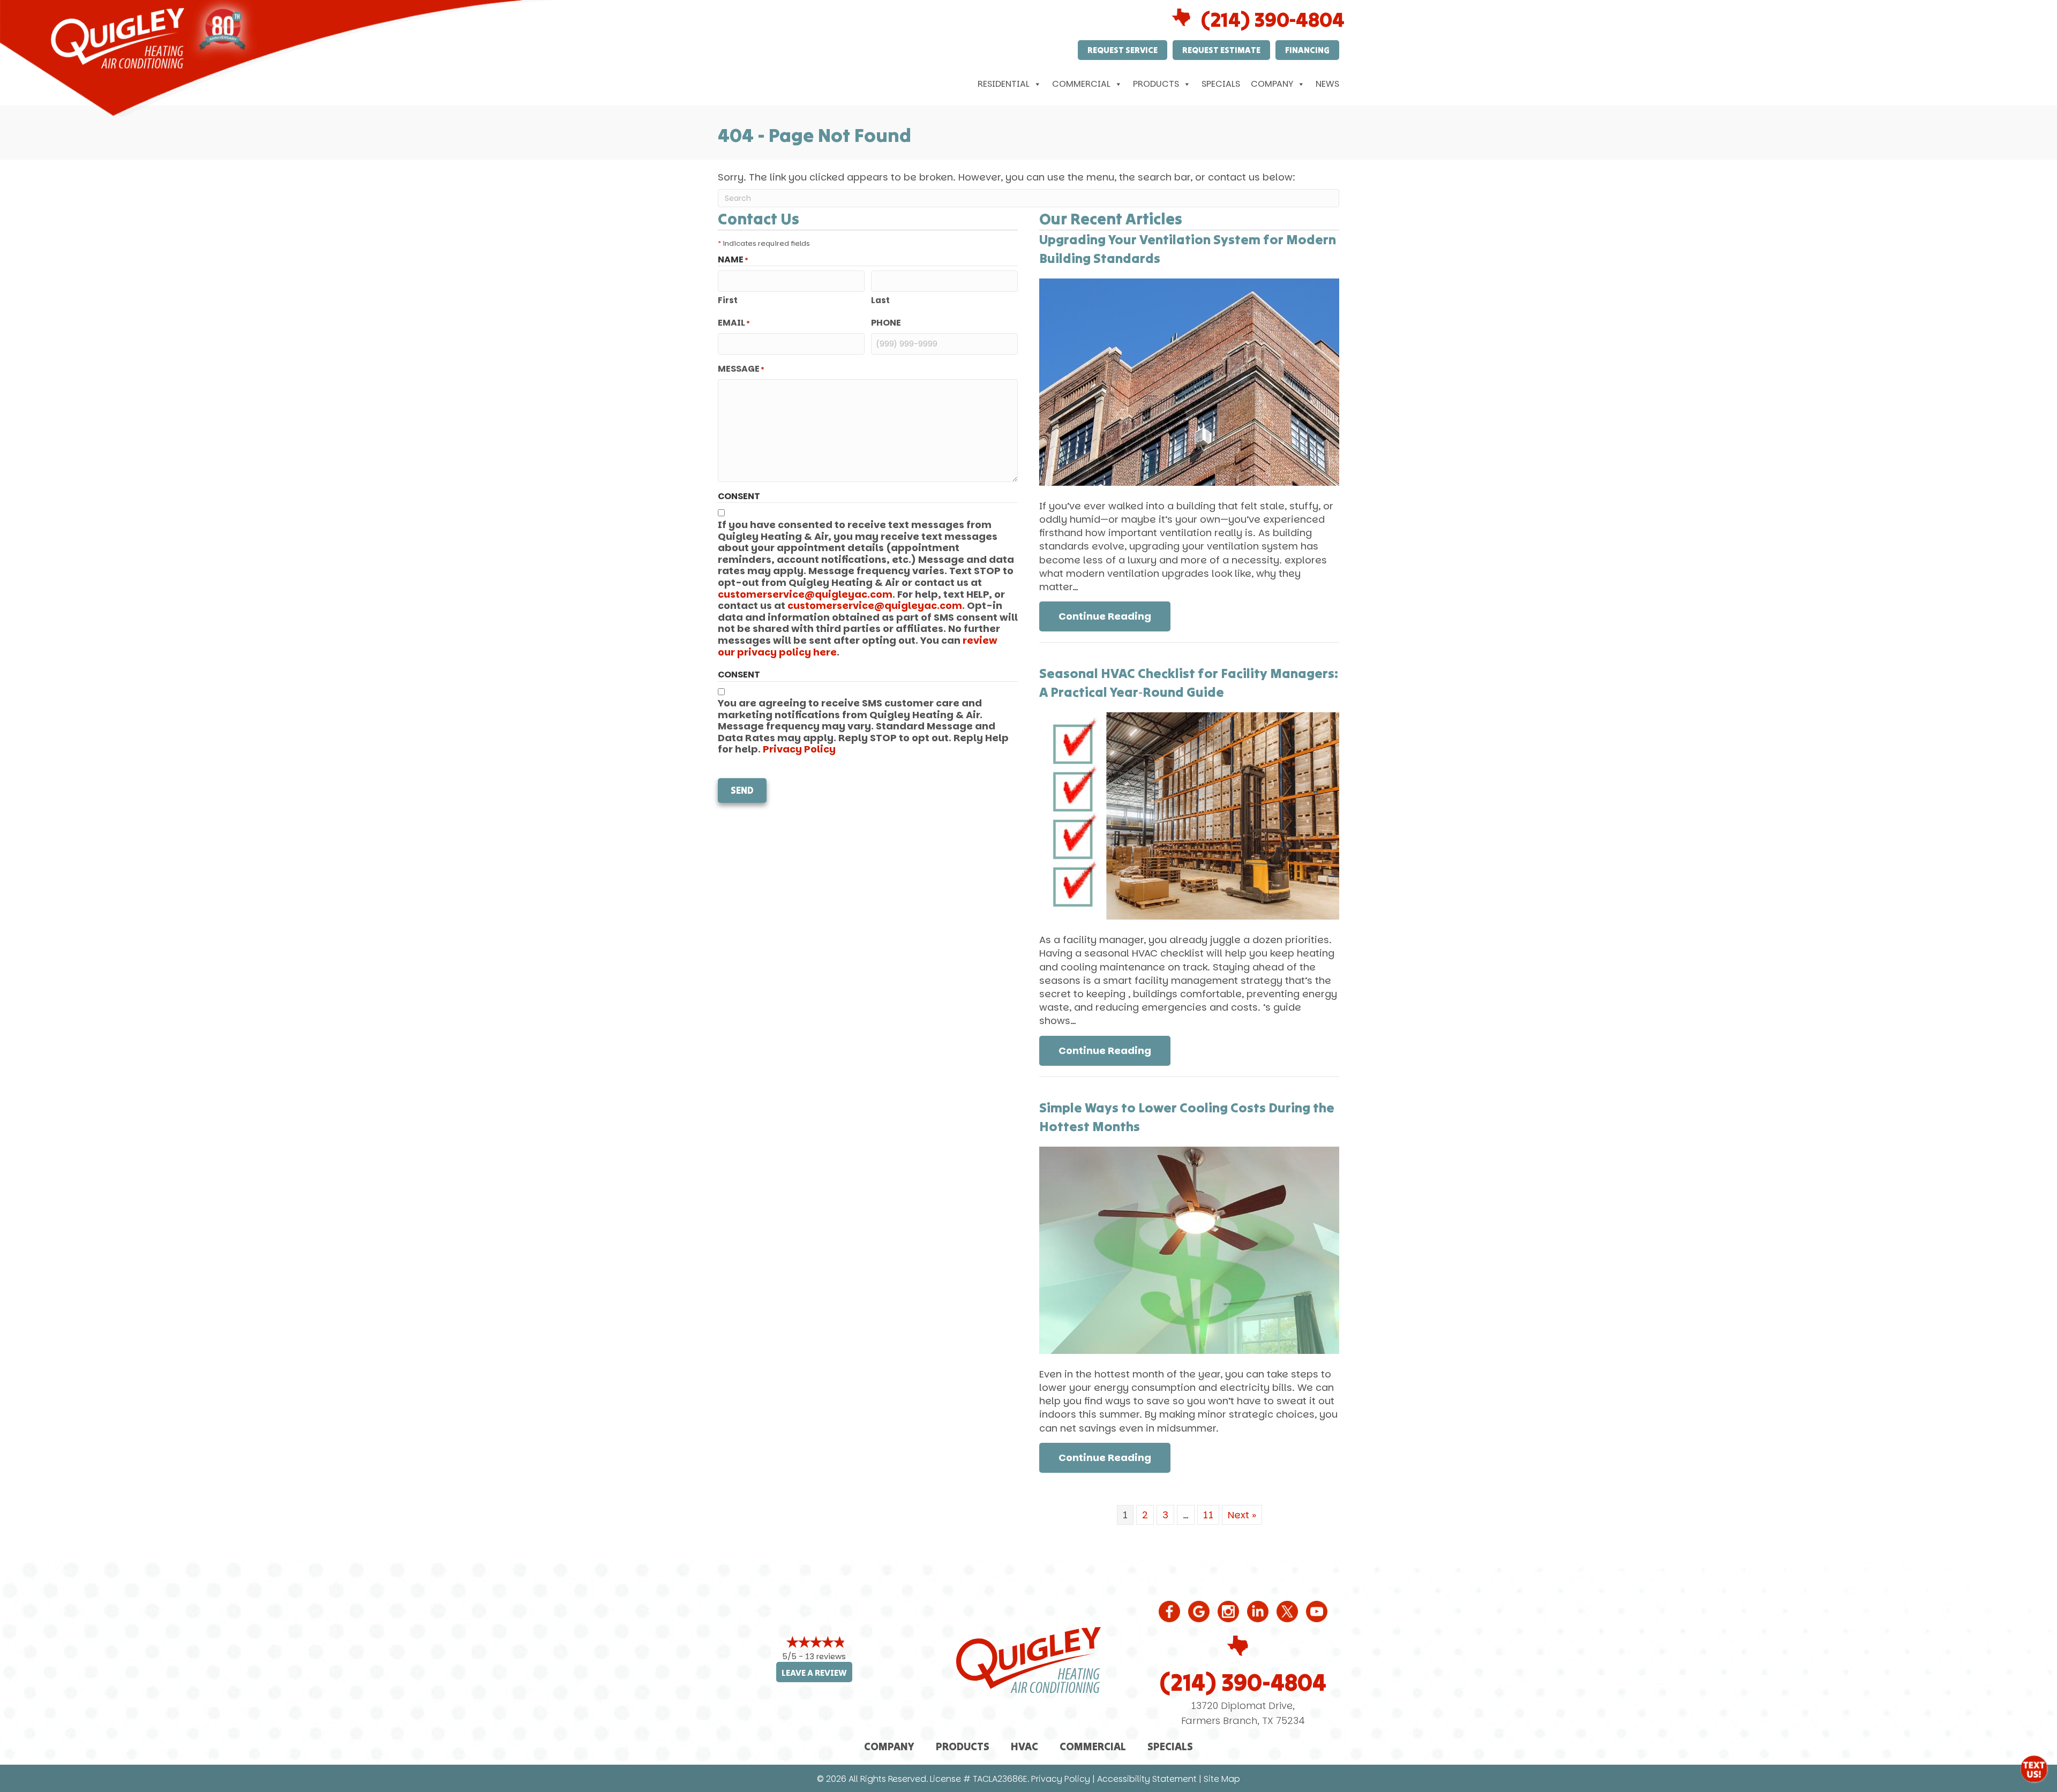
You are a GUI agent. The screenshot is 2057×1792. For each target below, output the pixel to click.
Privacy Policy (799, 749)
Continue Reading (1114, 616)
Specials (1221, 84)
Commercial (1081, 84)
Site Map (1222, 1779)
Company (1272, 84)
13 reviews (825, 1656)
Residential (1004, 84)
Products (1156, 84)
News (1327, 84)
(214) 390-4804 (1273, 19)
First (728, 300)
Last (880, 300)
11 (1208, 1515)
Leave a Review (814, 1673)
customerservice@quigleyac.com (805, 594)
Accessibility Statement (1147, 1779)
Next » (1242, 1515)
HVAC (1024, 1746)
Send (742, 790)
